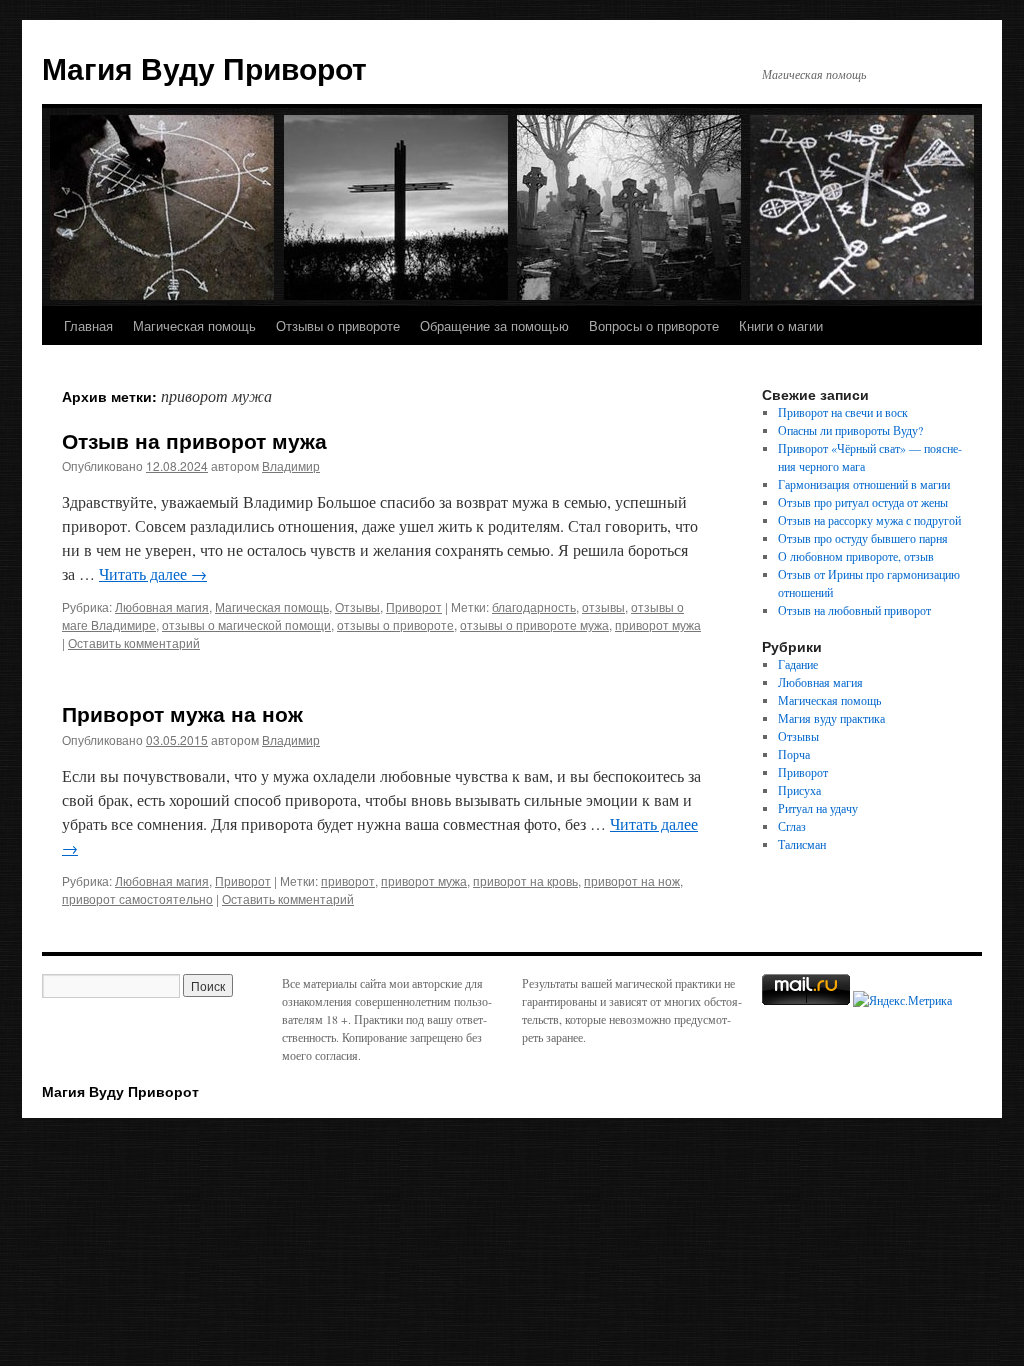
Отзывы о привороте (338, 325)
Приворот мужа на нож (182, 713)
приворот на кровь (525, 880)
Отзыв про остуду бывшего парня (863, 538)
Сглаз (792, 826)
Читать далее (153, 573)
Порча (794, 754)
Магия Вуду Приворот (204, 67)
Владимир (291, 465)
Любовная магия (162, 606)
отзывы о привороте (395, 624)
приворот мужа (658, 624)
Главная (88, 325)
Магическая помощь (194, 325)
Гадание (798, 664)
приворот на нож (632, 880)
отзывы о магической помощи (246, 624)
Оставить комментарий (134, 642)
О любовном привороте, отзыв (856, 556)
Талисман (802, 844)
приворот (348, 880)
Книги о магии (781, 325)
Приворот (414, 606)
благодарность (534, 606)
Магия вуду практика (831, 718)
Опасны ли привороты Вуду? (850, 430)
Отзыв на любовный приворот (854, 610)
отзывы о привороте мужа (534, 624)
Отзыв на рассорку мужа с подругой (869, 520)
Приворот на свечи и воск (843, 412)
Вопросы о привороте (654, 325)
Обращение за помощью (494, 325)
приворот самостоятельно (137, 898)
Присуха (799, 790)
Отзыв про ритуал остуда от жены (863, 502)
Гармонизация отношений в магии (864, 484)
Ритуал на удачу (818, 808)
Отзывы (357, 606)
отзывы (603, 606)
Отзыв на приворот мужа (194, 440)
